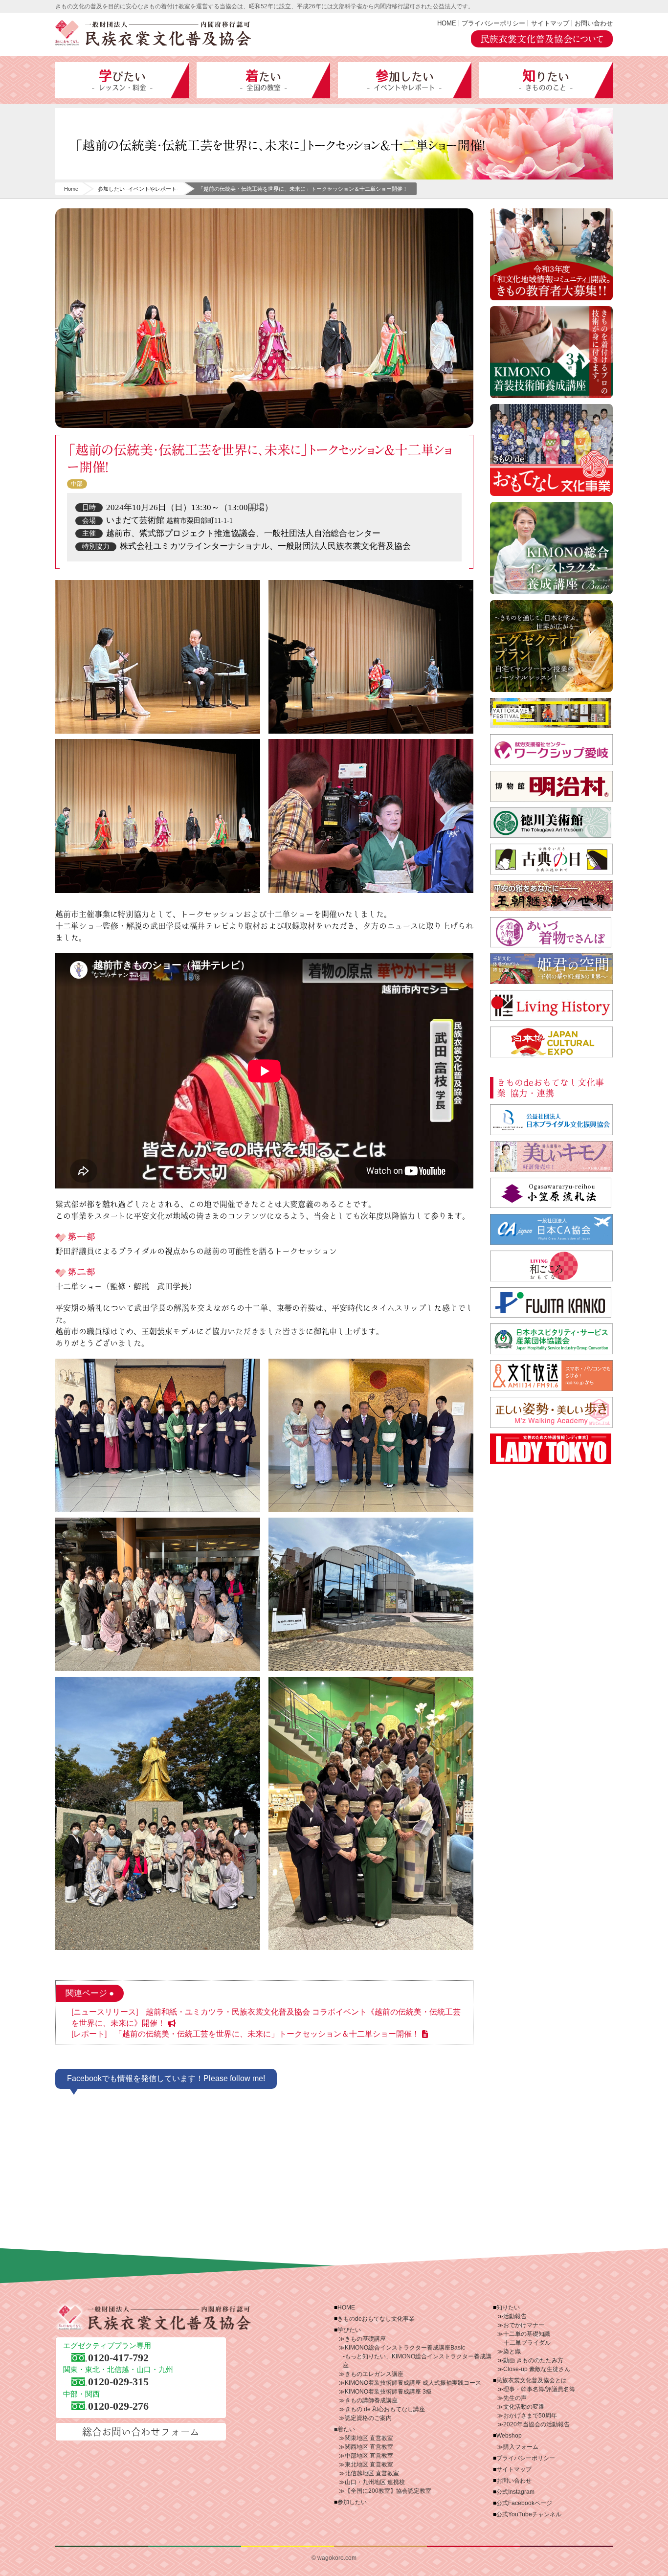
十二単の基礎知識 (527, 2334)
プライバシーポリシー (493, 23)
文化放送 (551, 1376)
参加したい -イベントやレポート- (138, 189)
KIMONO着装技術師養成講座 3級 (388, 2392)
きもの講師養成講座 (371, 2400)
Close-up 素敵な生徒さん (537, 2369)
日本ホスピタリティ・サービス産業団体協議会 (551, 1339)
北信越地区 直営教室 (372, 2473)
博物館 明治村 (551, 786)
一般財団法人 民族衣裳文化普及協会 (153, 33)
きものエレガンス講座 (374, 2374)
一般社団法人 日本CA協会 (551, 1229)
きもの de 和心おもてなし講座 (385, 2409)
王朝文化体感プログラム (551, 969)
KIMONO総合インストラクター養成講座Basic (405, 2348)
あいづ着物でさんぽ (551, 932)
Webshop (509, 2436)
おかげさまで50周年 (530, 2416)
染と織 (512, 2352)
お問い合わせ (594, 23)
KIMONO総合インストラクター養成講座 (551, 548)
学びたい (122, 80)
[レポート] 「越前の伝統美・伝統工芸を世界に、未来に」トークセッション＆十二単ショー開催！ (245, 2034)
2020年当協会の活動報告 (536, 2424)
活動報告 (515, 2316)
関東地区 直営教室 (369, 2438)
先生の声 (515, 2398)
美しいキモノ (551, 1156)
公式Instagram (515, 2492)
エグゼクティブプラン (551, 646)
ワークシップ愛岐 (551, 750)
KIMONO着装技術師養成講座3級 (551, 352)
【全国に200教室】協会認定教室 (388, 2491)
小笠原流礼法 (551, 1193)
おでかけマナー (524, 2325)
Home (71, 189)
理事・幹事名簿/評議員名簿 (539, 2389)
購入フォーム (521, 2447)
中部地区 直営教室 (369, 2456)
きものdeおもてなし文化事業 (551, 450)
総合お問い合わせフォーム (141, 2432)
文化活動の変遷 (524, 2407)
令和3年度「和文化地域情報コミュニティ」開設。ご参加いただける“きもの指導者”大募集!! (551, 254)
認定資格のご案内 (368, 2418)
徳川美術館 (551, 823)
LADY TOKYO (551, 1449)
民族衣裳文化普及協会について (542, 39)
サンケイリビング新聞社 (551, 1266)
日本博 (551, 1042)
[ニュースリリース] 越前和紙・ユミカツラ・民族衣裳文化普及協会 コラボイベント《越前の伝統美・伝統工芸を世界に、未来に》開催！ (266, 2017)
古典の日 (551, 859)
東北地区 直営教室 (369, 2464)
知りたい (546, 80)
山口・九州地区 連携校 (375, 2482)
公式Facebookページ (524, 2503)
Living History (551, 1005)
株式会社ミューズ (551, 1412)
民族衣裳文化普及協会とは (532, 2380)
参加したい (404, 80)
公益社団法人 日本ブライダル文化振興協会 (551, 1120)
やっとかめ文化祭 (551, 713)
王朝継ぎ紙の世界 (551, 896)
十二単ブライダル (527, 2343)
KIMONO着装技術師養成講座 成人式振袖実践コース (413, 2383)
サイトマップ (550, 23)
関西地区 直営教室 (369, 2447)
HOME (447, 23)
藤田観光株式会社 (551, 1303)
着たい (263, 80)
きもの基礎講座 (365, 2339)
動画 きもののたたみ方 (533, 2360)
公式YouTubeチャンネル (529, 2514)
